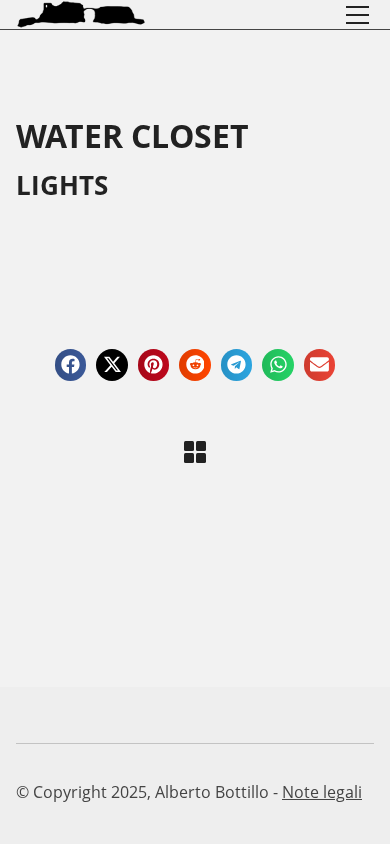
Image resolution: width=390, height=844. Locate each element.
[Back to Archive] (195, 452)
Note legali (322, 792)
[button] (71, 365)
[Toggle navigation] (357, 15)
